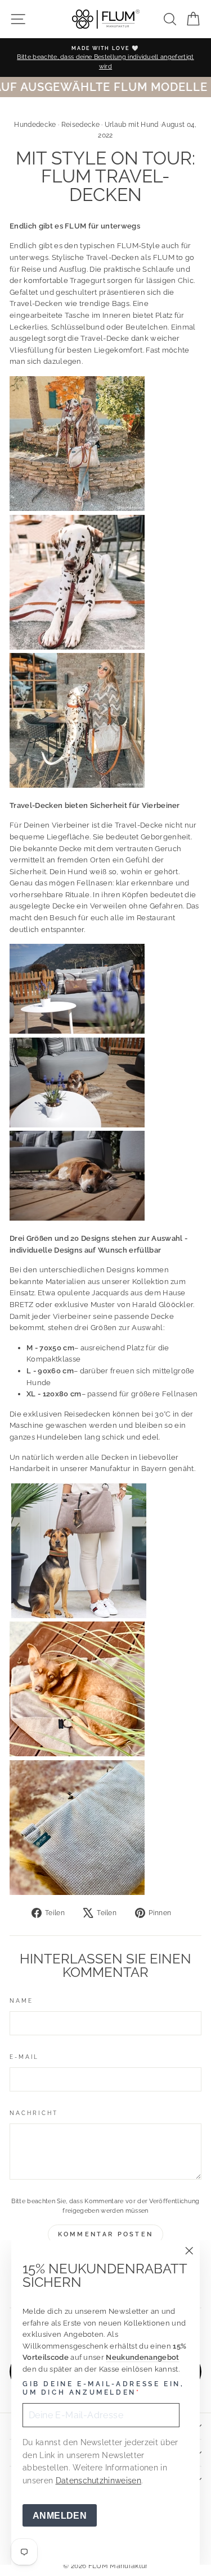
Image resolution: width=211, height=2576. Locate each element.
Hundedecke (35, 125)
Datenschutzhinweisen (98, 2481)
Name (21, 2000)
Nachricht (34, 2113)
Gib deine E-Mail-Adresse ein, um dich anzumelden (103, 2388)
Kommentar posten (106, 2234)
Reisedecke (80, 125)
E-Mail (24, 2057)
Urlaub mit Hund (132, 125)
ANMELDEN (60, 2516)
